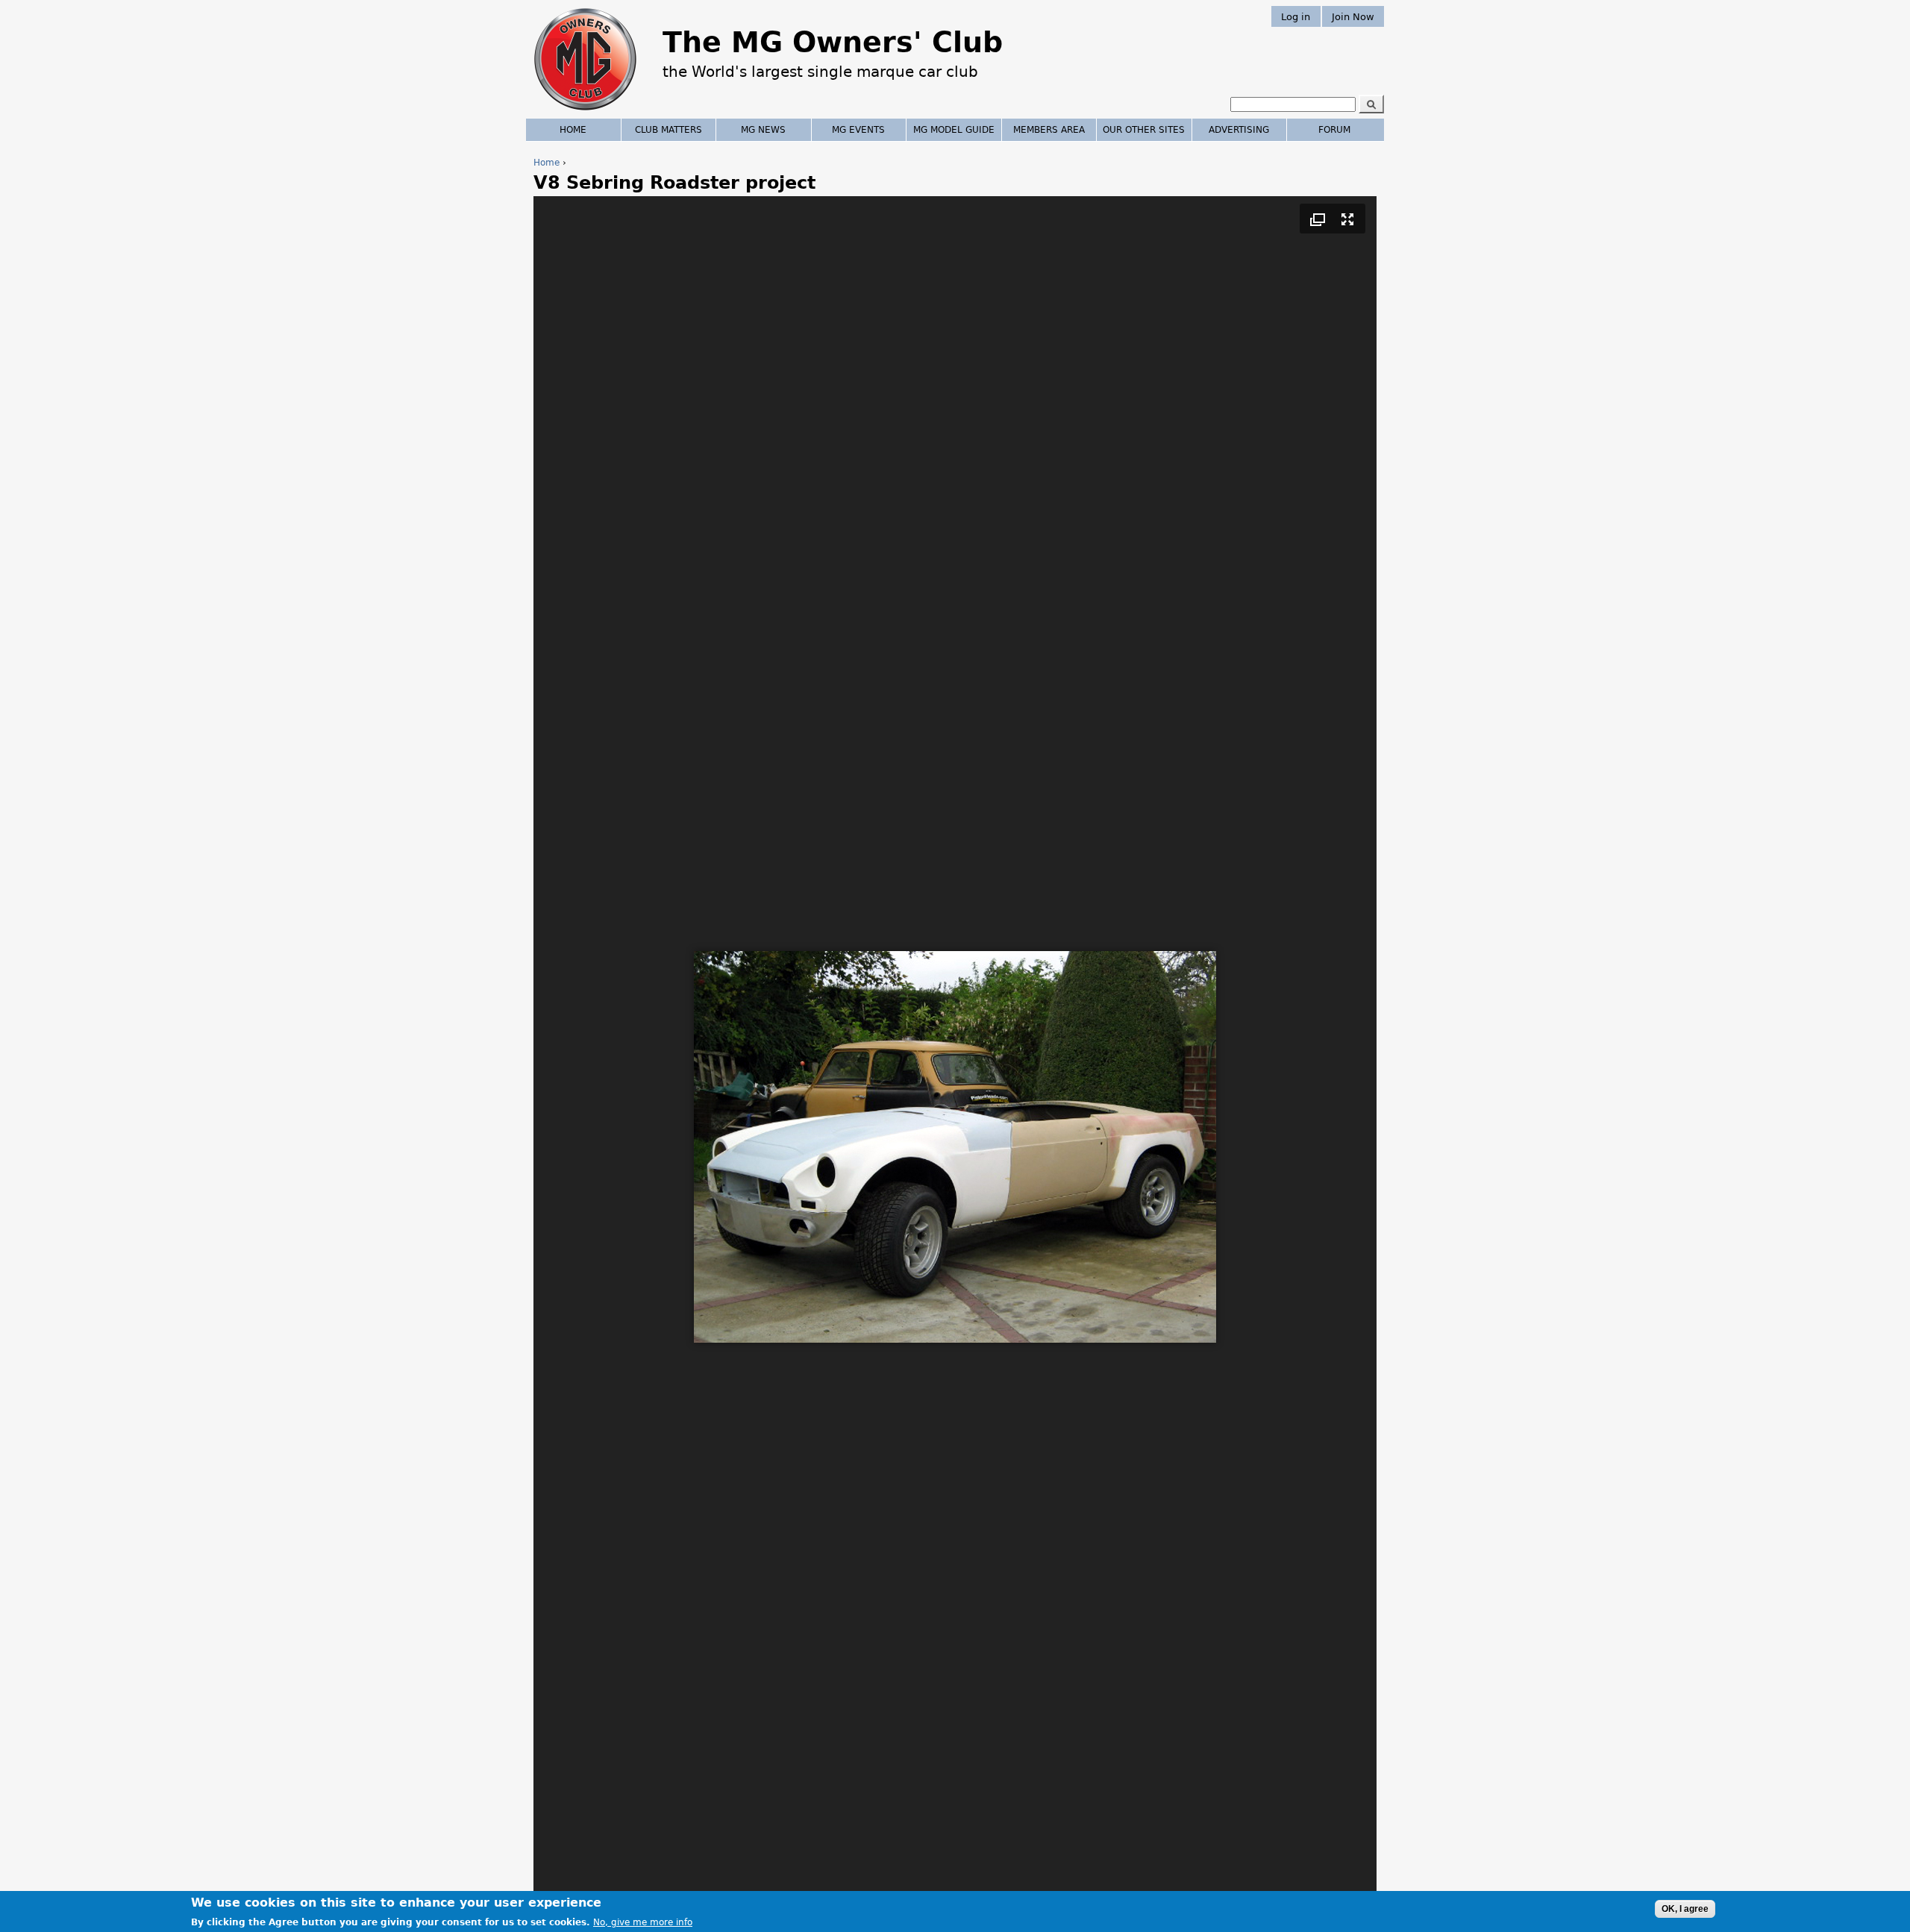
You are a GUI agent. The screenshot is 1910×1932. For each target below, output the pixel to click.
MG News (763, 130)
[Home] (585, 112)
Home (547, 163)
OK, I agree (1685, 1909)
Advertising (1239, 130)
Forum (1334, 130)
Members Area (1049, 130)
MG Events (858, 130)
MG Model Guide (954, 130)
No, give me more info (643, 1922)
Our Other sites (1144, 130)
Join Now (1353, 16)
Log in (1296, 16)
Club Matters (668, 130)
